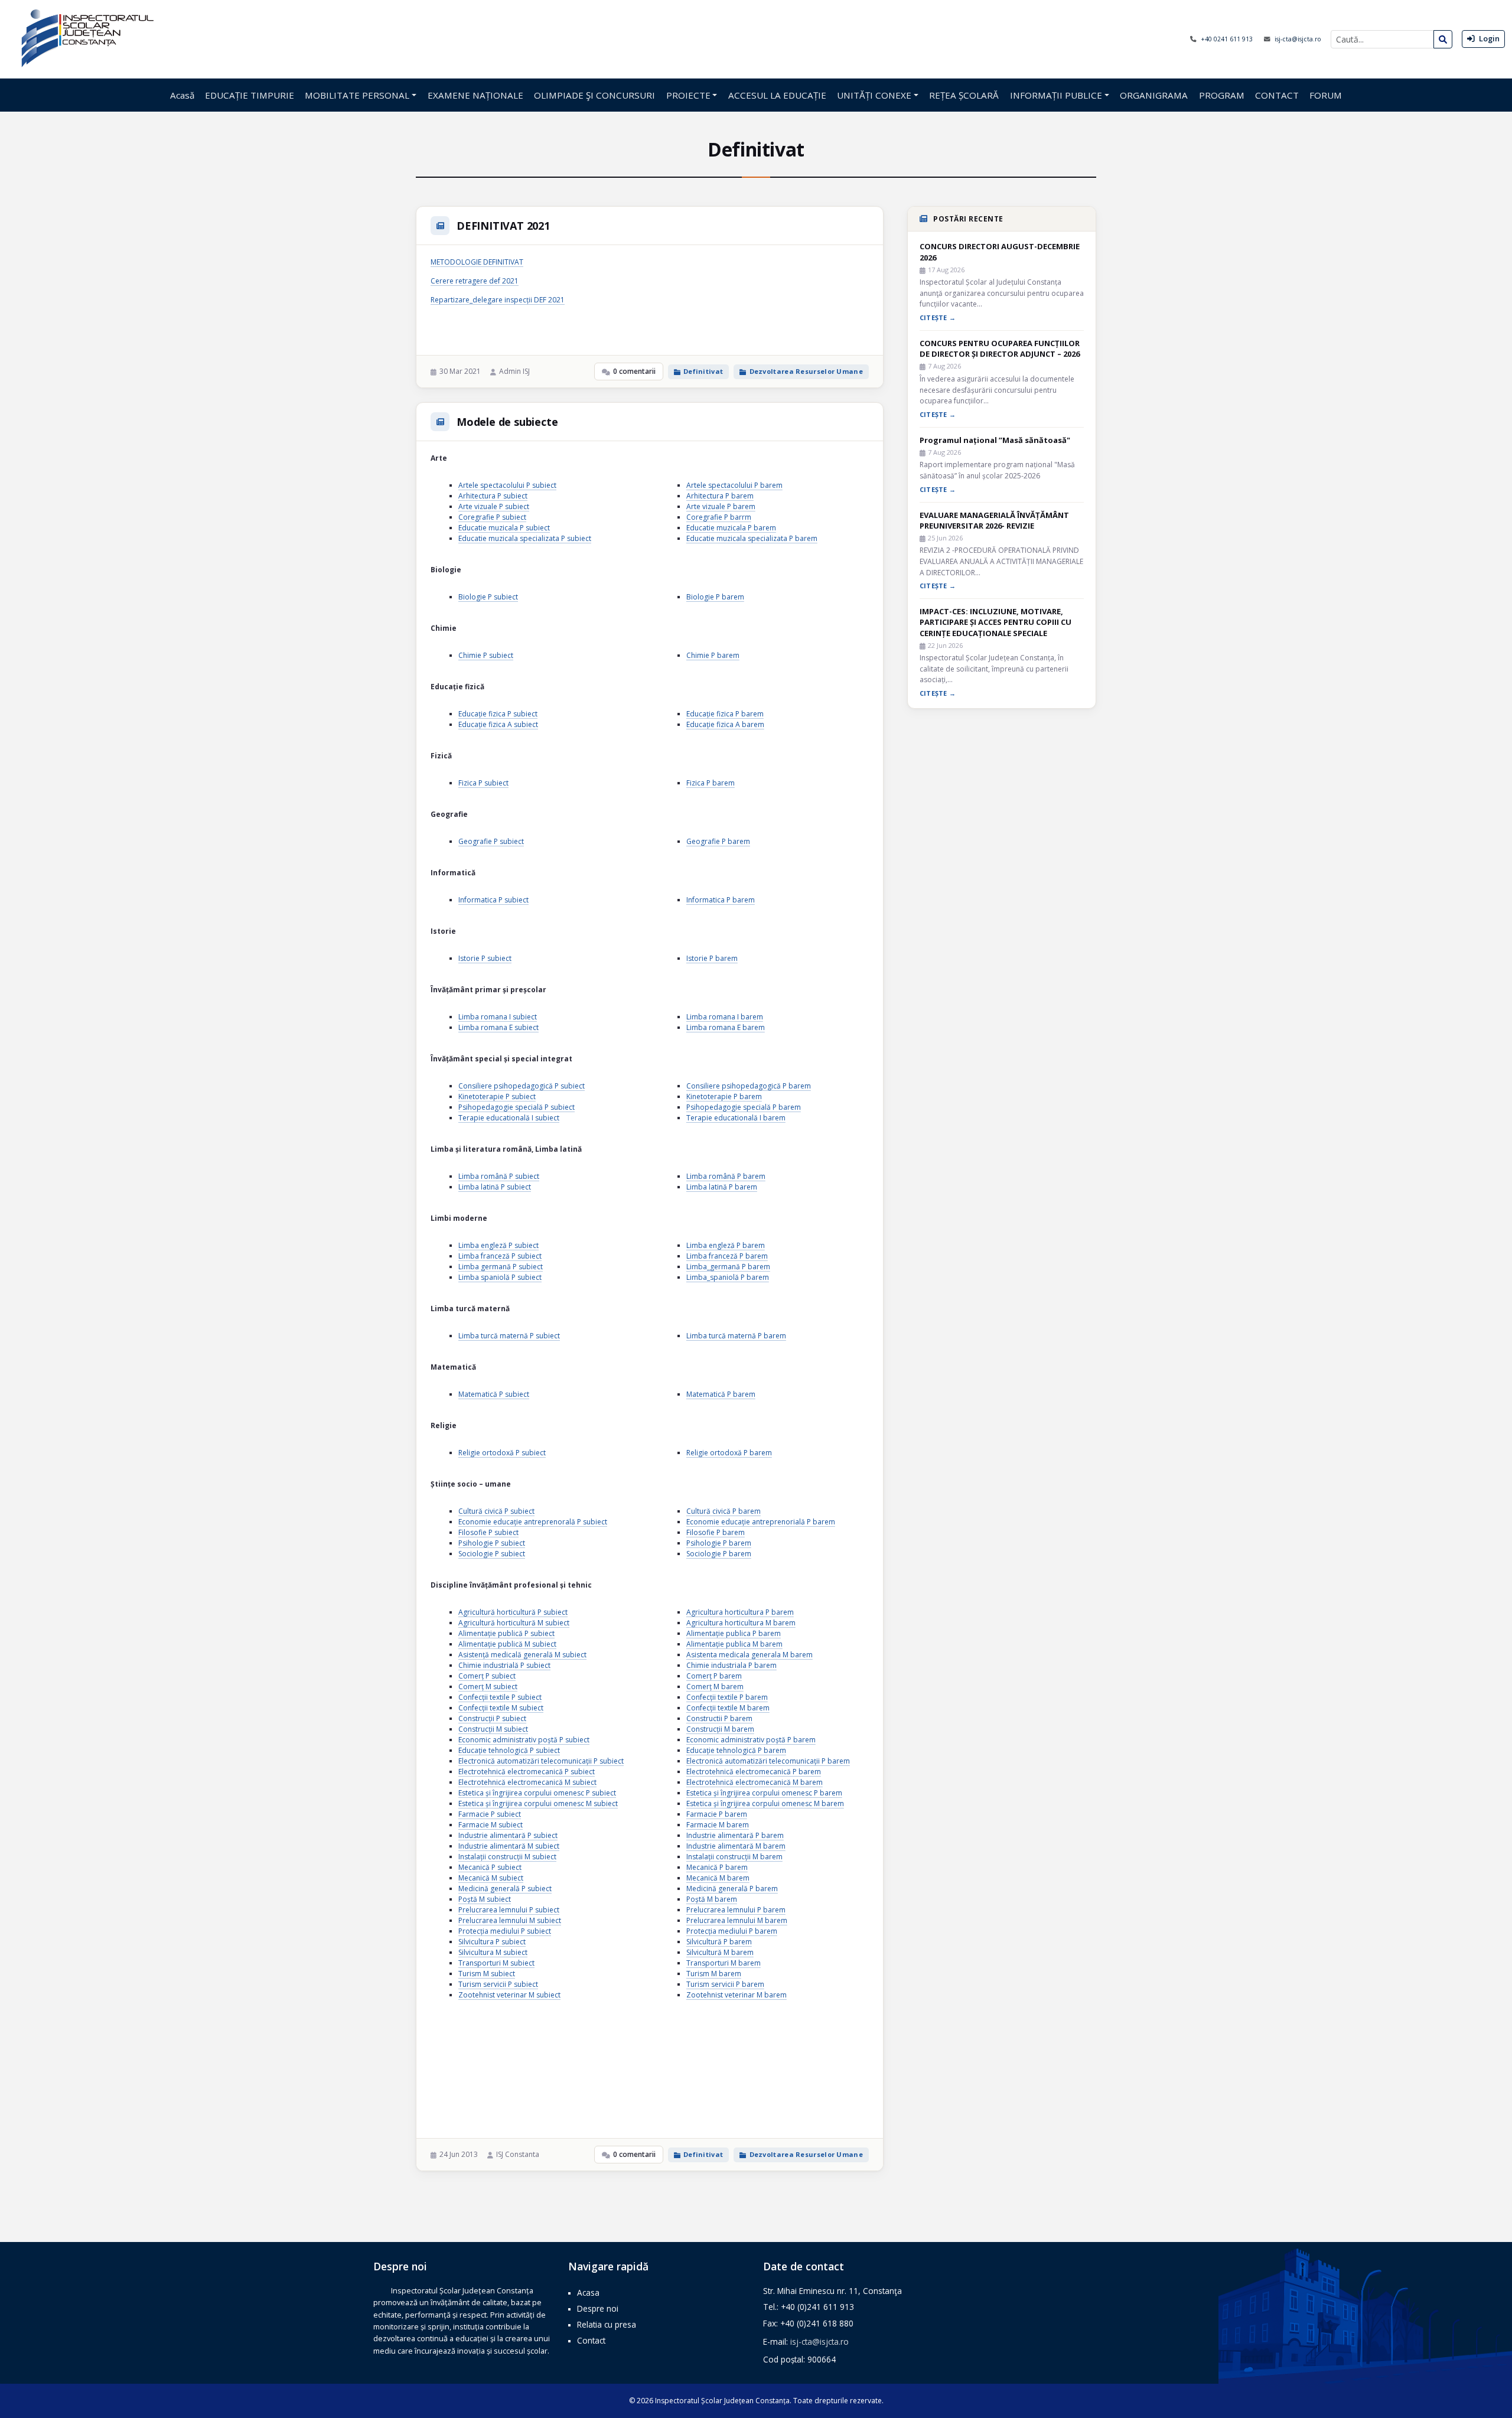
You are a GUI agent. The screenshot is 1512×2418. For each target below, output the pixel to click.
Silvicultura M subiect (493, 1952)
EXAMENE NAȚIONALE (475, 95)
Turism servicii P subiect (498, 1984)
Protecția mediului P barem (732, 1931)
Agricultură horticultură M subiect (514, 1623)
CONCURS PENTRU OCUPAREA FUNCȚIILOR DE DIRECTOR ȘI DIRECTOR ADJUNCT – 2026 (1000, 348)
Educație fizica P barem (725, 714)
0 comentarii (634, 371)
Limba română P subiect (499, 1176)
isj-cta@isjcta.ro (1298, 39)
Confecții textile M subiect (501, 1708)
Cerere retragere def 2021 (475, 281)
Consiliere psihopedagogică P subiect (522, 1086)
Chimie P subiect (486, 655)
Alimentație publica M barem (734, 1644)
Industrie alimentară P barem (735, 1835)
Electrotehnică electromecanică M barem (755, 1782)
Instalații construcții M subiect (507, 1857)
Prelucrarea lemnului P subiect (509, 1910)
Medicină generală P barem (732, 1889)
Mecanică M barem (718, 1878)
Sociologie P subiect (492, 1554)
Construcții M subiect (493, 1729)
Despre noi (598, 2308)
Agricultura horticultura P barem (740, 1612)
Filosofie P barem (716, 1532)
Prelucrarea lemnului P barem (736, 1910)
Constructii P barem (719, 1718)
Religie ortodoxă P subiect (502, 1453)
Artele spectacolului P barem (734, 485)
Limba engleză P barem (726, 1245)
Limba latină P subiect (495, 1187)
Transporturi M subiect (496, 1963)
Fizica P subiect (483, 783)
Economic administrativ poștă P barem (751, 1740)
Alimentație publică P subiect (506, 1633)
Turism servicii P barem (725, 1984)
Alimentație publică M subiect (507, 1644)
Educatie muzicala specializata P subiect (525, 538)
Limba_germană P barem (728, 1267)
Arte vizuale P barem (721, 506)
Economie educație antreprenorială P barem (761, 1522)
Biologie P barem (715, 597)
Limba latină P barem (722, 1187)
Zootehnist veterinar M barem (737, 1995)
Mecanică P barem (717, 1867)
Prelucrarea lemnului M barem (737, 1920)
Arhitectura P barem (720, 496)
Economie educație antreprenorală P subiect (533, 1522)
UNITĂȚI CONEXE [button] (874, 95)
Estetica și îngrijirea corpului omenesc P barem (764, 1793)
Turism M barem (714, 1974)
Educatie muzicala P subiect (504, 528)
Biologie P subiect (488, 597)
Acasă (182, 95)
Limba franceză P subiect (500, 1256)
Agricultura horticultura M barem (741, 1623)
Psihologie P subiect (492, 1543)
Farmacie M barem (718, 1825)
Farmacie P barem (717, 1814)
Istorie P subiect (485, 958)
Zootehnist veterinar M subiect (509, 1995)
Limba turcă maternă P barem (736, 1336)
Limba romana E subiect (498, 1027)
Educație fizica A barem (725, 724)
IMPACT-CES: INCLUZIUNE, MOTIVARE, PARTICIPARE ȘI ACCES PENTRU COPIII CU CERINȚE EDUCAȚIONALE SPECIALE (995, 622)
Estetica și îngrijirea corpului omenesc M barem (765, 1803)
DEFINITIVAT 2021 (503, 226)
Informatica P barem (721, 900)
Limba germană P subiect (501, 1267)
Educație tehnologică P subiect (509, 1750)
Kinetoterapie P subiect (497, 1096)
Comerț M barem (715, 1687)
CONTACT (1277, 95)
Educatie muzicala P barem (731, 528)
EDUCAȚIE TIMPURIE (250, 95)
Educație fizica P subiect (498, 714)
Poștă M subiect (485, 1899)
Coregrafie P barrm (719, 517)
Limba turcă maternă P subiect (509, 1336)
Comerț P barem (714, 1676)
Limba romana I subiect (498, 1017)
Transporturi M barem (724, 1963)
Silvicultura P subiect (492, 1942)
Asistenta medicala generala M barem (750, 1655)
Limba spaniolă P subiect (500, 1277)
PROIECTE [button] (688, 95)
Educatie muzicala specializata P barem (752, 538)
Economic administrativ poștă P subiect (524, 1740)
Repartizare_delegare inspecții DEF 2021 (498, 300)
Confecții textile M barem (728, 1708)
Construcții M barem (720, 1729)
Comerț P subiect (487, 1676)
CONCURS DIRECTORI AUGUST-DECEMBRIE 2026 (1000, 252)
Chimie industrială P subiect (504, 1665)
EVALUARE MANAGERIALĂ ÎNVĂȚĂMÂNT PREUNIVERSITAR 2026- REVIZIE (994, 520)
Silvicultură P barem (719, 1942)
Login (1488, 38)
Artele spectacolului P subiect (507, 485)
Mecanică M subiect (491, 1878)
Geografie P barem (718, 841)
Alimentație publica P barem (734, 1633)
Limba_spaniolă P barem (728, 1277)
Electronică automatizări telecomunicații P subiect (541, 1761)
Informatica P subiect (493, 900)
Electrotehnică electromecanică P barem (754, 1772)
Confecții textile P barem (727, 1697)
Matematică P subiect (494, 1394)
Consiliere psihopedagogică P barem (749, 1086)
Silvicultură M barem (720, 1952)
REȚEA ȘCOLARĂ (964, 95)
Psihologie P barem (719, 1543)
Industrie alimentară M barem (736, 1846)
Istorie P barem (712, 958)
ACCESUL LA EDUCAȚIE (777, 95)
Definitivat (703, 371)
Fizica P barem (711, 783)
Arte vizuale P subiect (494, 506)
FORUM (1326, 95)
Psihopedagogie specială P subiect (517, 1107)
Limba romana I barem (725, 1017)
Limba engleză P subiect (498, 1245)
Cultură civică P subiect (496, 1511)
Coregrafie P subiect (492, 517)
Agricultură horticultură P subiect (513, 1612)
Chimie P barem (713, 655)
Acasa (588, 2292)
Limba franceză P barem (727, 1256)
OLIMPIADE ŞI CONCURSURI (594, 95)
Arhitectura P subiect (493, 496)
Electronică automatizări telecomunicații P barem (768, 1761)
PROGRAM (1222, 95)
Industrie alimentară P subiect (508, 1835)
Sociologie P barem (719, 1554)
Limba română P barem (726, 1176)
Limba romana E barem (726, 1027)
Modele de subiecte (507, 422)
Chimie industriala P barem (731, 1665)
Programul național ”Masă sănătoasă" (995, 440)
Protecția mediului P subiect (505, 1931)
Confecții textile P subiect (500, 1697)
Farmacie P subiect (490, 1814)
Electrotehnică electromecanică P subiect (527, 1772)
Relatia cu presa (607, 2324)
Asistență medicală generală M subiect (522, 1655)
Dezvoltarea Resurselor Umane (806, 371)
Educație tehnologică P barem (736, 1750)
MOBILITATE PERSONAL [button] (357, 95)
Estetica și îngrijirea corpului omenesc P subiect (537, 1793)
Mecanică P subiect (490, 1867)
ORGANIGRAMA (1154, 95)
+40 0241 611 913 (1228, 39)
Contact (591, 2340)
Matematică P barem (721, 1394)
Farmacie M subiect (491, 1825)
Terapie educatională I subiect (509, 1118)
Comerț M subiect (488, 1687)
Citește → (938, 317)
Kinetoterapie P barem (724, 1096)
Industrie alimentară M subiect (509, 1846)
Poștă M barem (712, 1899)
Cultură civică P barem (724, 1511)
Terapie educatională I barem (736, 1118)
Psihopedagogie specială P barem (744, 1107)
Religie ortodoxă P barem (729, 1453)
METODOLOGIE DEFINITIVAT (477, 262)
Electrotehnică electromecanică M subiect (527, 1782)
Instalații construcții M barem (734, 1857)
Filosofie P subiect (488, 1532)
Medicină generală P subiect (505, 1889)
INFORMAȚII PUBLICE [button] (1056, 95)
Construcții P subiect (492, 1718)
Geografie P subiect (491, 841)
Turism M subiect (487, 1974)
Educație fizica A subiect (498, 724)
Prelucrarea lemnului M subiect (510, 1920)
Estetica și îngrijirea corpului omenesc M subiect (538, 1803)
